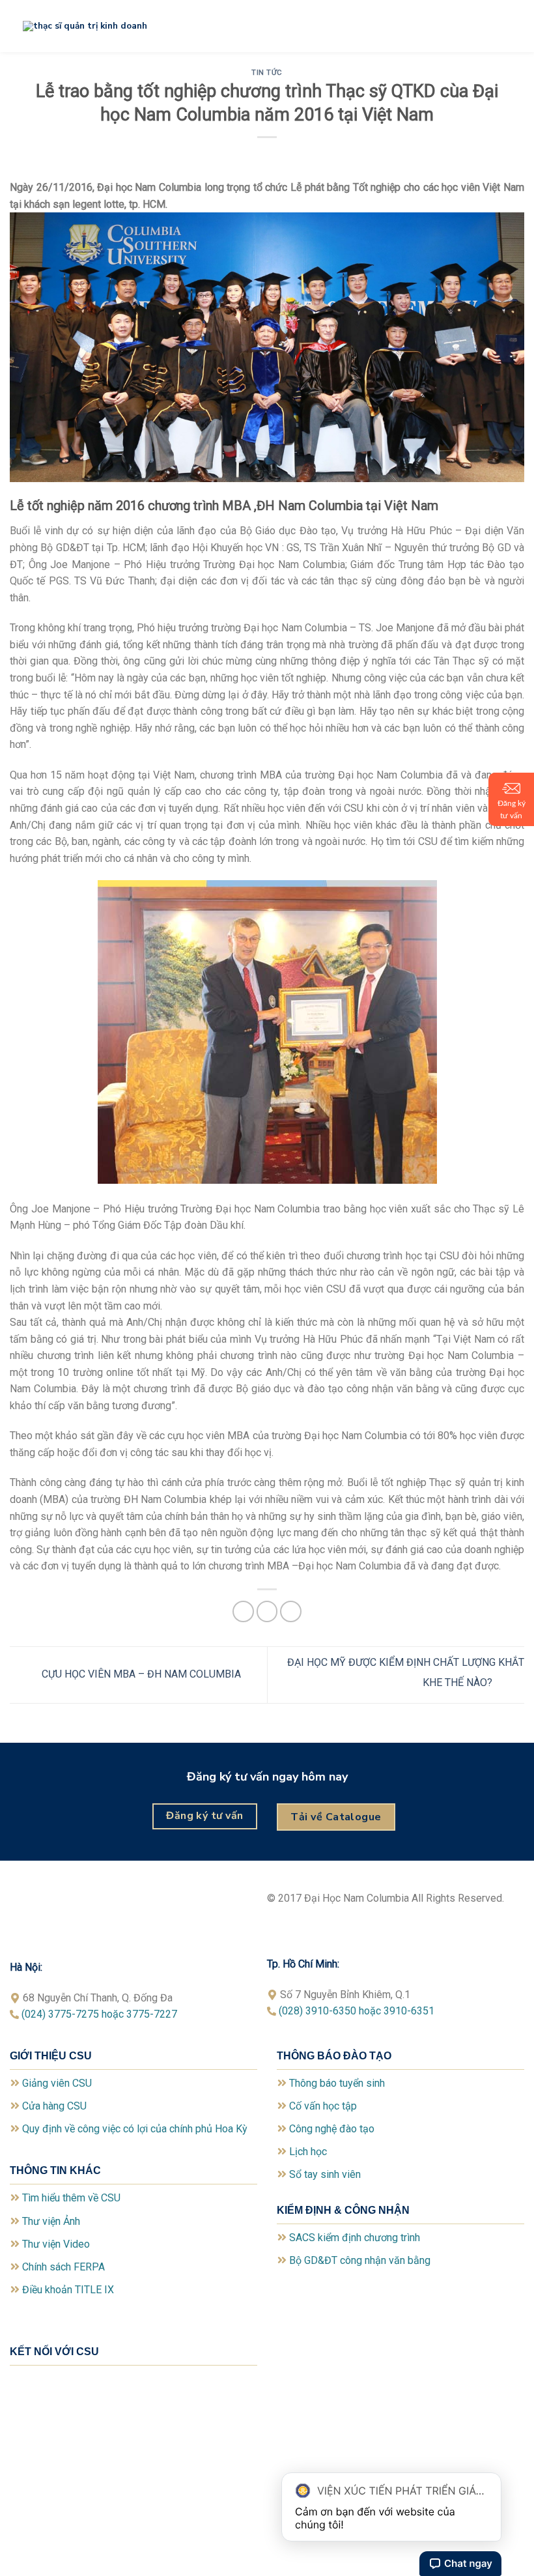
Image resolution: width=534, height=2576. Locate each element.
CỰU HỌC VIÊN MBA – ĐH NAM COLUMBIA (140, 1674)
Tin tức (267, 73)
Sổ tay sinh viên (325, 2174)
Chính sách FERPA (63, 2267)
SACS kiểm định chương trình (355, 2238)
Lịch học (308, 2152)
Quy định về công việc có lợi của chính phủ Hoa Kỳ (135, 2129)
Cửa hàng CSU (54, 2106)
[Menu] (516, 24)
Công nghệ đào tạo (332, 2129)
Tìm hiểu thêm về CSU (71, 2198)
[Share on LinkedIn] (291, 1611)
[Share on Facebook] (243, 1611)
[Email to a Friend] (267, 1611)
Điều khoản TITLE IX (68, 2290)
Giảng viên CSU (57, 2083)
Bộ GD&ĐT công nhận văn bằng (360, 2260)
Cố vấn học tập (323, 2106)
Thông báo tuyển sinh (337, 2083)
